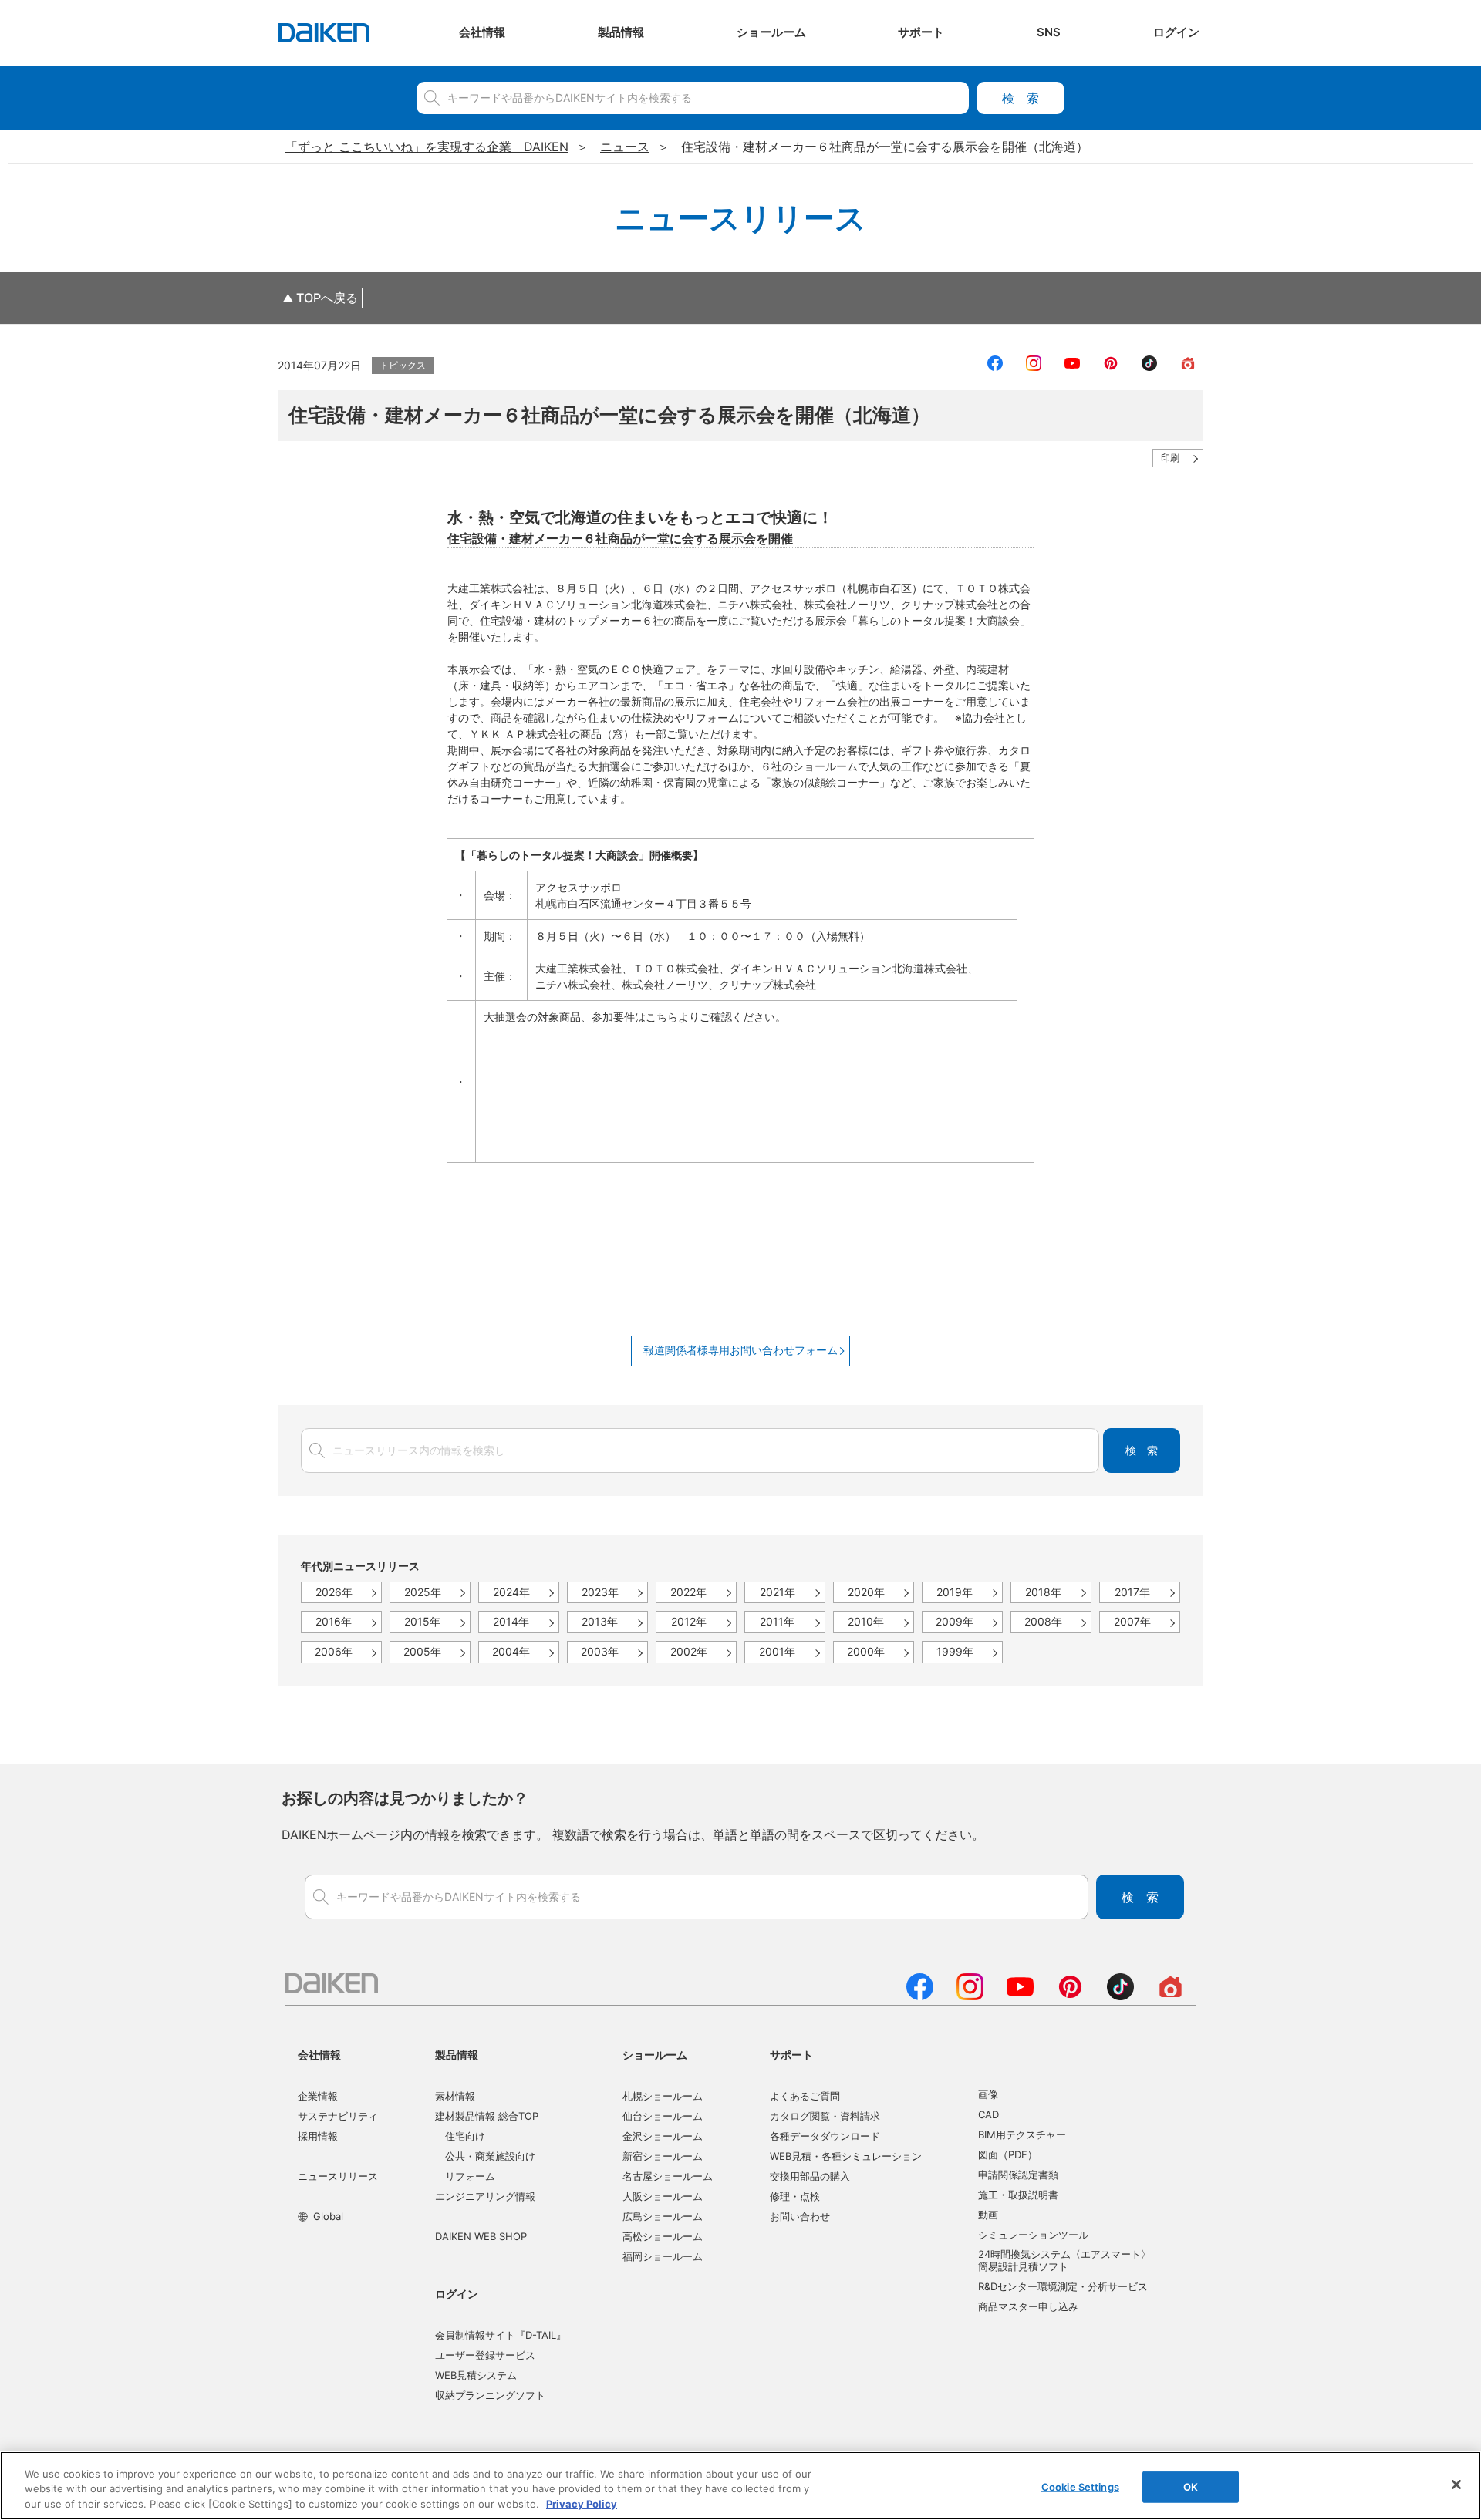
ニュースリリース (338, 2176)
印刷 (1170, 458)
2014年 (511, 1621)
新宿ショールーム (663, 2156)
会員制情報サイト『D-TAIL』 (501, 2335)
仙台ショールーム (663, 2116)
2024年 (511, 1592)
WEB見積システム (476, 2375)
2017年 (1132, 1592)
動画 (988, 2215)
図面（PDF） (1008, 2154)
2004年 (511, 1651)
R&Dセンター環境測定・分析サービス (1063, 2286)
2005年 (422, 1651)
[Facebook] (920, 1996)
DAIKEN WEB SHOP (481, 2236)
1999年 (955, 1651)
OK (1191, 2486)
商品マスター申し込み (1028, 2306)
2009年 (955, 1621)
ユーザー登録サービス (485, 2355)
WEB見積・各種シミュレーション (846, 2156)
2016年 (334, 1621)
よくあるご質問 (805, 2096)
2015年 (422, 1621)
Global (328, 2216)
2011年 (777, 1621)
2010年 (866, 1621)
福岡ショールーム (663, 2256)
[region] (740, 2486)
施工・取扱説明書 (1018, 2195)
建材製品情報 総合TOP (487, 2116)
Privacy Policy (582, 2504)
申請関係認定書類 (1018, 2175)
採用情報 (318, 2136)
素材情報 (455, 2096)
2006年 (334, 1651)
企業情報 (318, 2096)
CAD (988, 2114)
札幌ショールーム (663, 2096)
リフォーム (470, 2176)
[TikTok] (1120, 1996)
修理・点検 (795, 2196)
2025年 (423, 1592)
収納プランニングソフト (490, 2395)
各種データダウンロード (825, 2136)
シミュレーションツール (1033, 2235)
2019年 (955, 1592)
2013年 (600, 1621)
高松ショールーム (663, 2236)
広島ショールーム (663, 2216)
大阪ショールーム (663, 2196)
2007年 (1132, 1621)
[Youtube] (1020, 1996)
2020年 (866, 1592)
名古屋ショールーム (668, 2176)
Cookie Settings (1080, 2486)
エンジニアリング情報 (485, 2196)
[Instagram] (970, 1996)
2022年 (688, 1592)
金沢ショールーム (663, 2136)
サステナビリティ (338, 2116)
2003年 (600, 1651)
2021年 (778, 1592)
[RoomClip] (1171, 1996)
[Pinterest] (1070, 1996)
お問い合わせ (800, 2216)
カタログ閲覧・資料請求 (825, 2116)
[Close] (1456, 2485)
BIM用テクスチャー (1022, 2134)
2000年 (866, 1651)
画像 (988, 2094)
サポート (791, 2055)
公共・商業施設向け (490, 2156)
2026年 (334, 1592)
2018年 (1043, 1592)
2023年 (600, 1592)
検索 (1021, 98)
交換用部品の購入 (810, 2176)
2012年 (689, 1621)
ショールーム (655, 2055)
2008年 (1043, 1621)
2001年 (777, 1651)
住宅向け (465, 2136)
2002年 (689, 1651)
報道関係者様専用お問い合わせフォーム (740, 1350)
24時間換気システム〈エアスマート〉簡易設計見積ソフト (1064, 2260)
